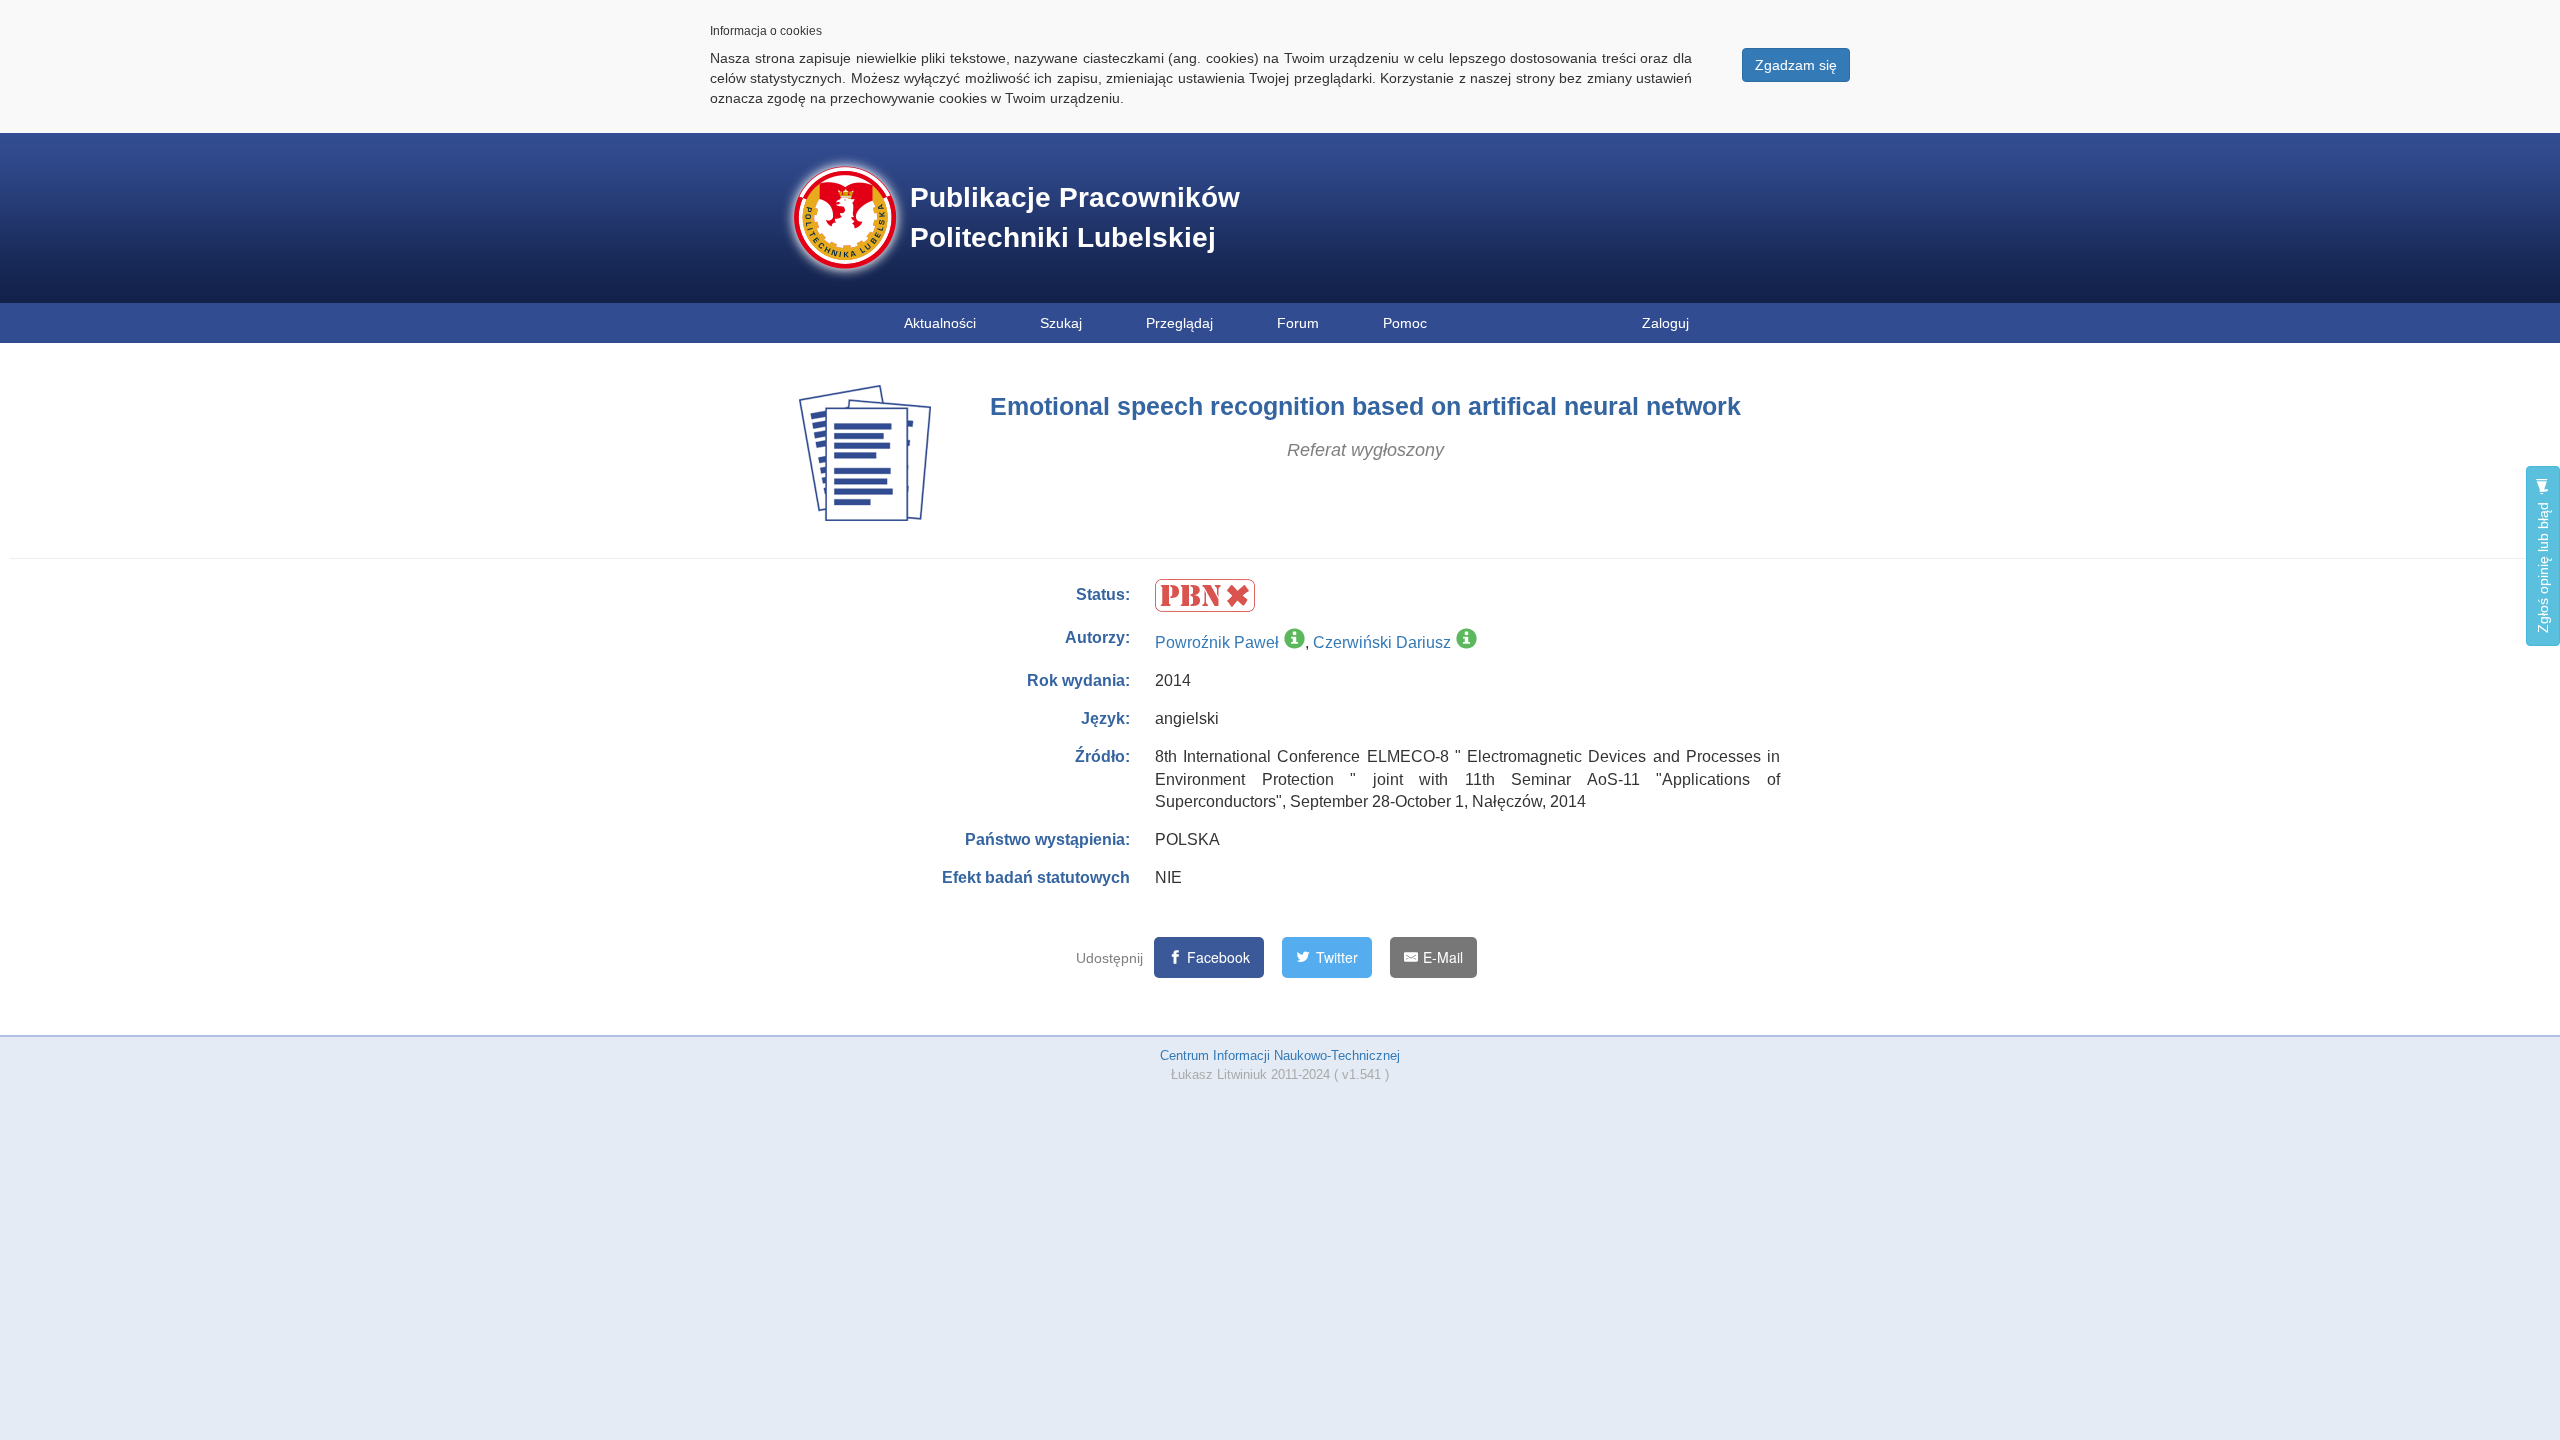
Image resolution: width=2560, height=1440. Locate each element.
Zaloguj (1665, 323)
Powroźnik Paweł (1217, 642)
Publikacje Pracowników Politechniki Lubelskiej (1075, 217)
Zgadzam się (1796, 65)
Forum (1298, 323)
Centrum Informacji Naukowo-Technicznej (1280, 1055)
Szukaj (1061, 323)
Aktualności (940, 323)
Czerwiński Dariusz (1382, 642)
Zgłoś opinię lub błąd (2543, 565)
